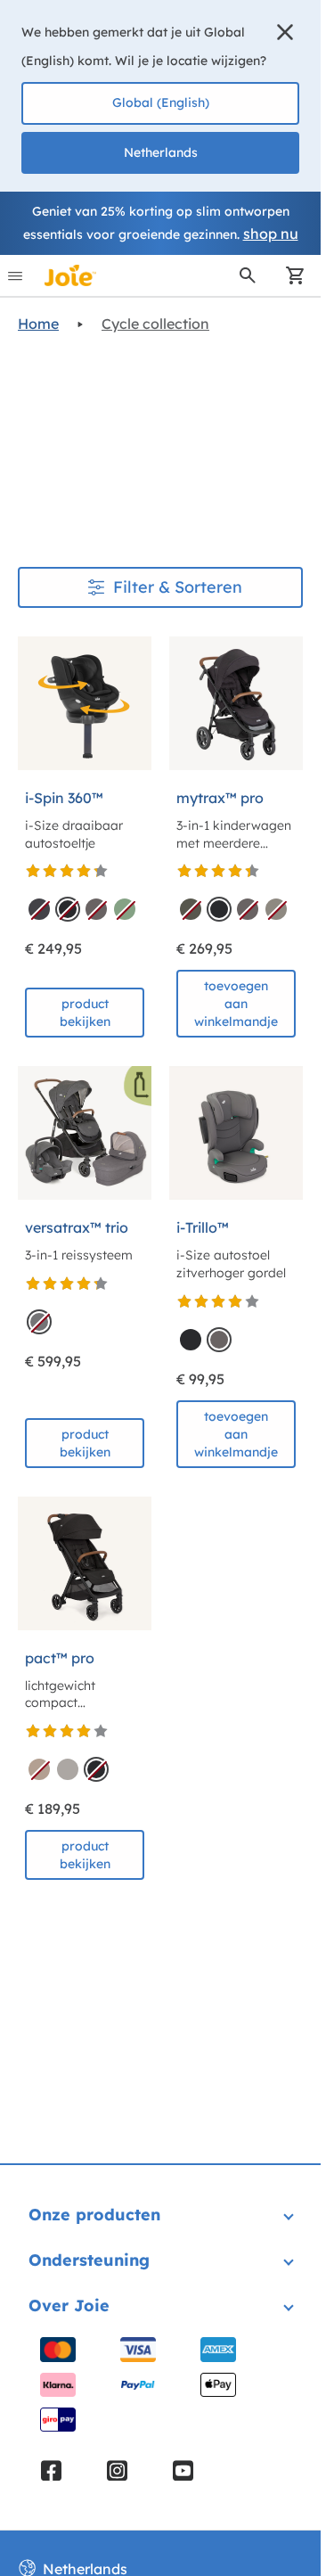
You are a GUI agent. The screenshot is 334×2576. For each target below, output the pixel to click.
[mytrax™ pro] (236, 703)
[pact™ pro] (85, 1563)
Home (38, 324)
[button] (285, 32)
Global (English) (161, 103)
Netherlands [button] (161, 152)
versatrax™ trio (77, 1227)
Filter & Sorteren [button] (178, 587)
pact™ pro (60, 1658)
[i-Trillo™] (236, 1133)
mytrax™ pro (220, 798)
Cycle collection (155, 324)
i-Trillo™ (203, 1227)
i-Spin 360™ (64, 798)
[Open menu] (15, 275)
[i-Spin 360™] (85, 703)
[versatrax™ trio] (85, 1133)
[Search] (248, 275)
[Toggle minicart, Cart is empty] (289, 275)
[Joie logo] (70, 275)
